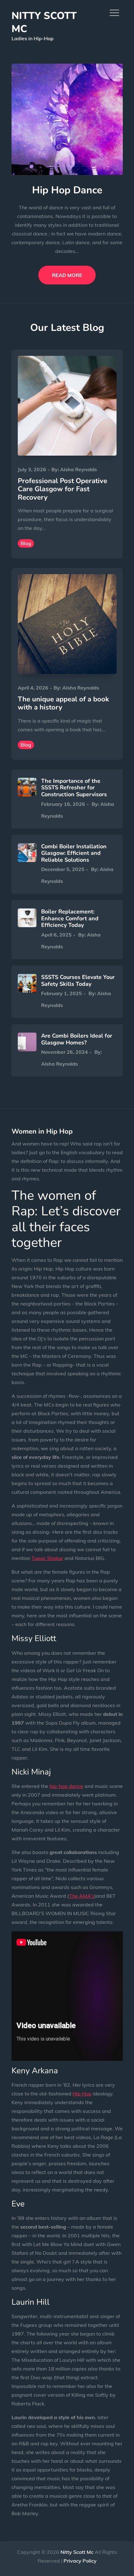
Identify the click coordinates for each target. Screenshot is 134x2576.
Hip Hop (82, 2094)
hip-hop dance (66, 1786)
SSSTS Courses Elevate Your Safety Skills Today (78, 981)
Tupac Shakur (47, 1558)
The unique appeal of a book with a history (63, 703)
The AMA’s (82, 1896)
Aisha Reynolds (79, 469)
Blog (26, 543)
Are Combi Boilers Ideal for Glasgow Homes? (77, 1039)
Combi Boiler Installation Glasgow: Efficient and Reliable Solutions (74, 853)
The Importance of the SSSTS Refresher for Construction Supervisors (74, 788)
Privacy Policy (80, 2561)
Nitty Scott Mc (44, 22)
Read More (67, 275)
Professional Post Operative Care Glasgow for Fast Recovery (62, 489)
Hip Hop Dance (67, 190)
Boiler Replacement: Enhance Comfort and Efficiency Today (70, 918)
